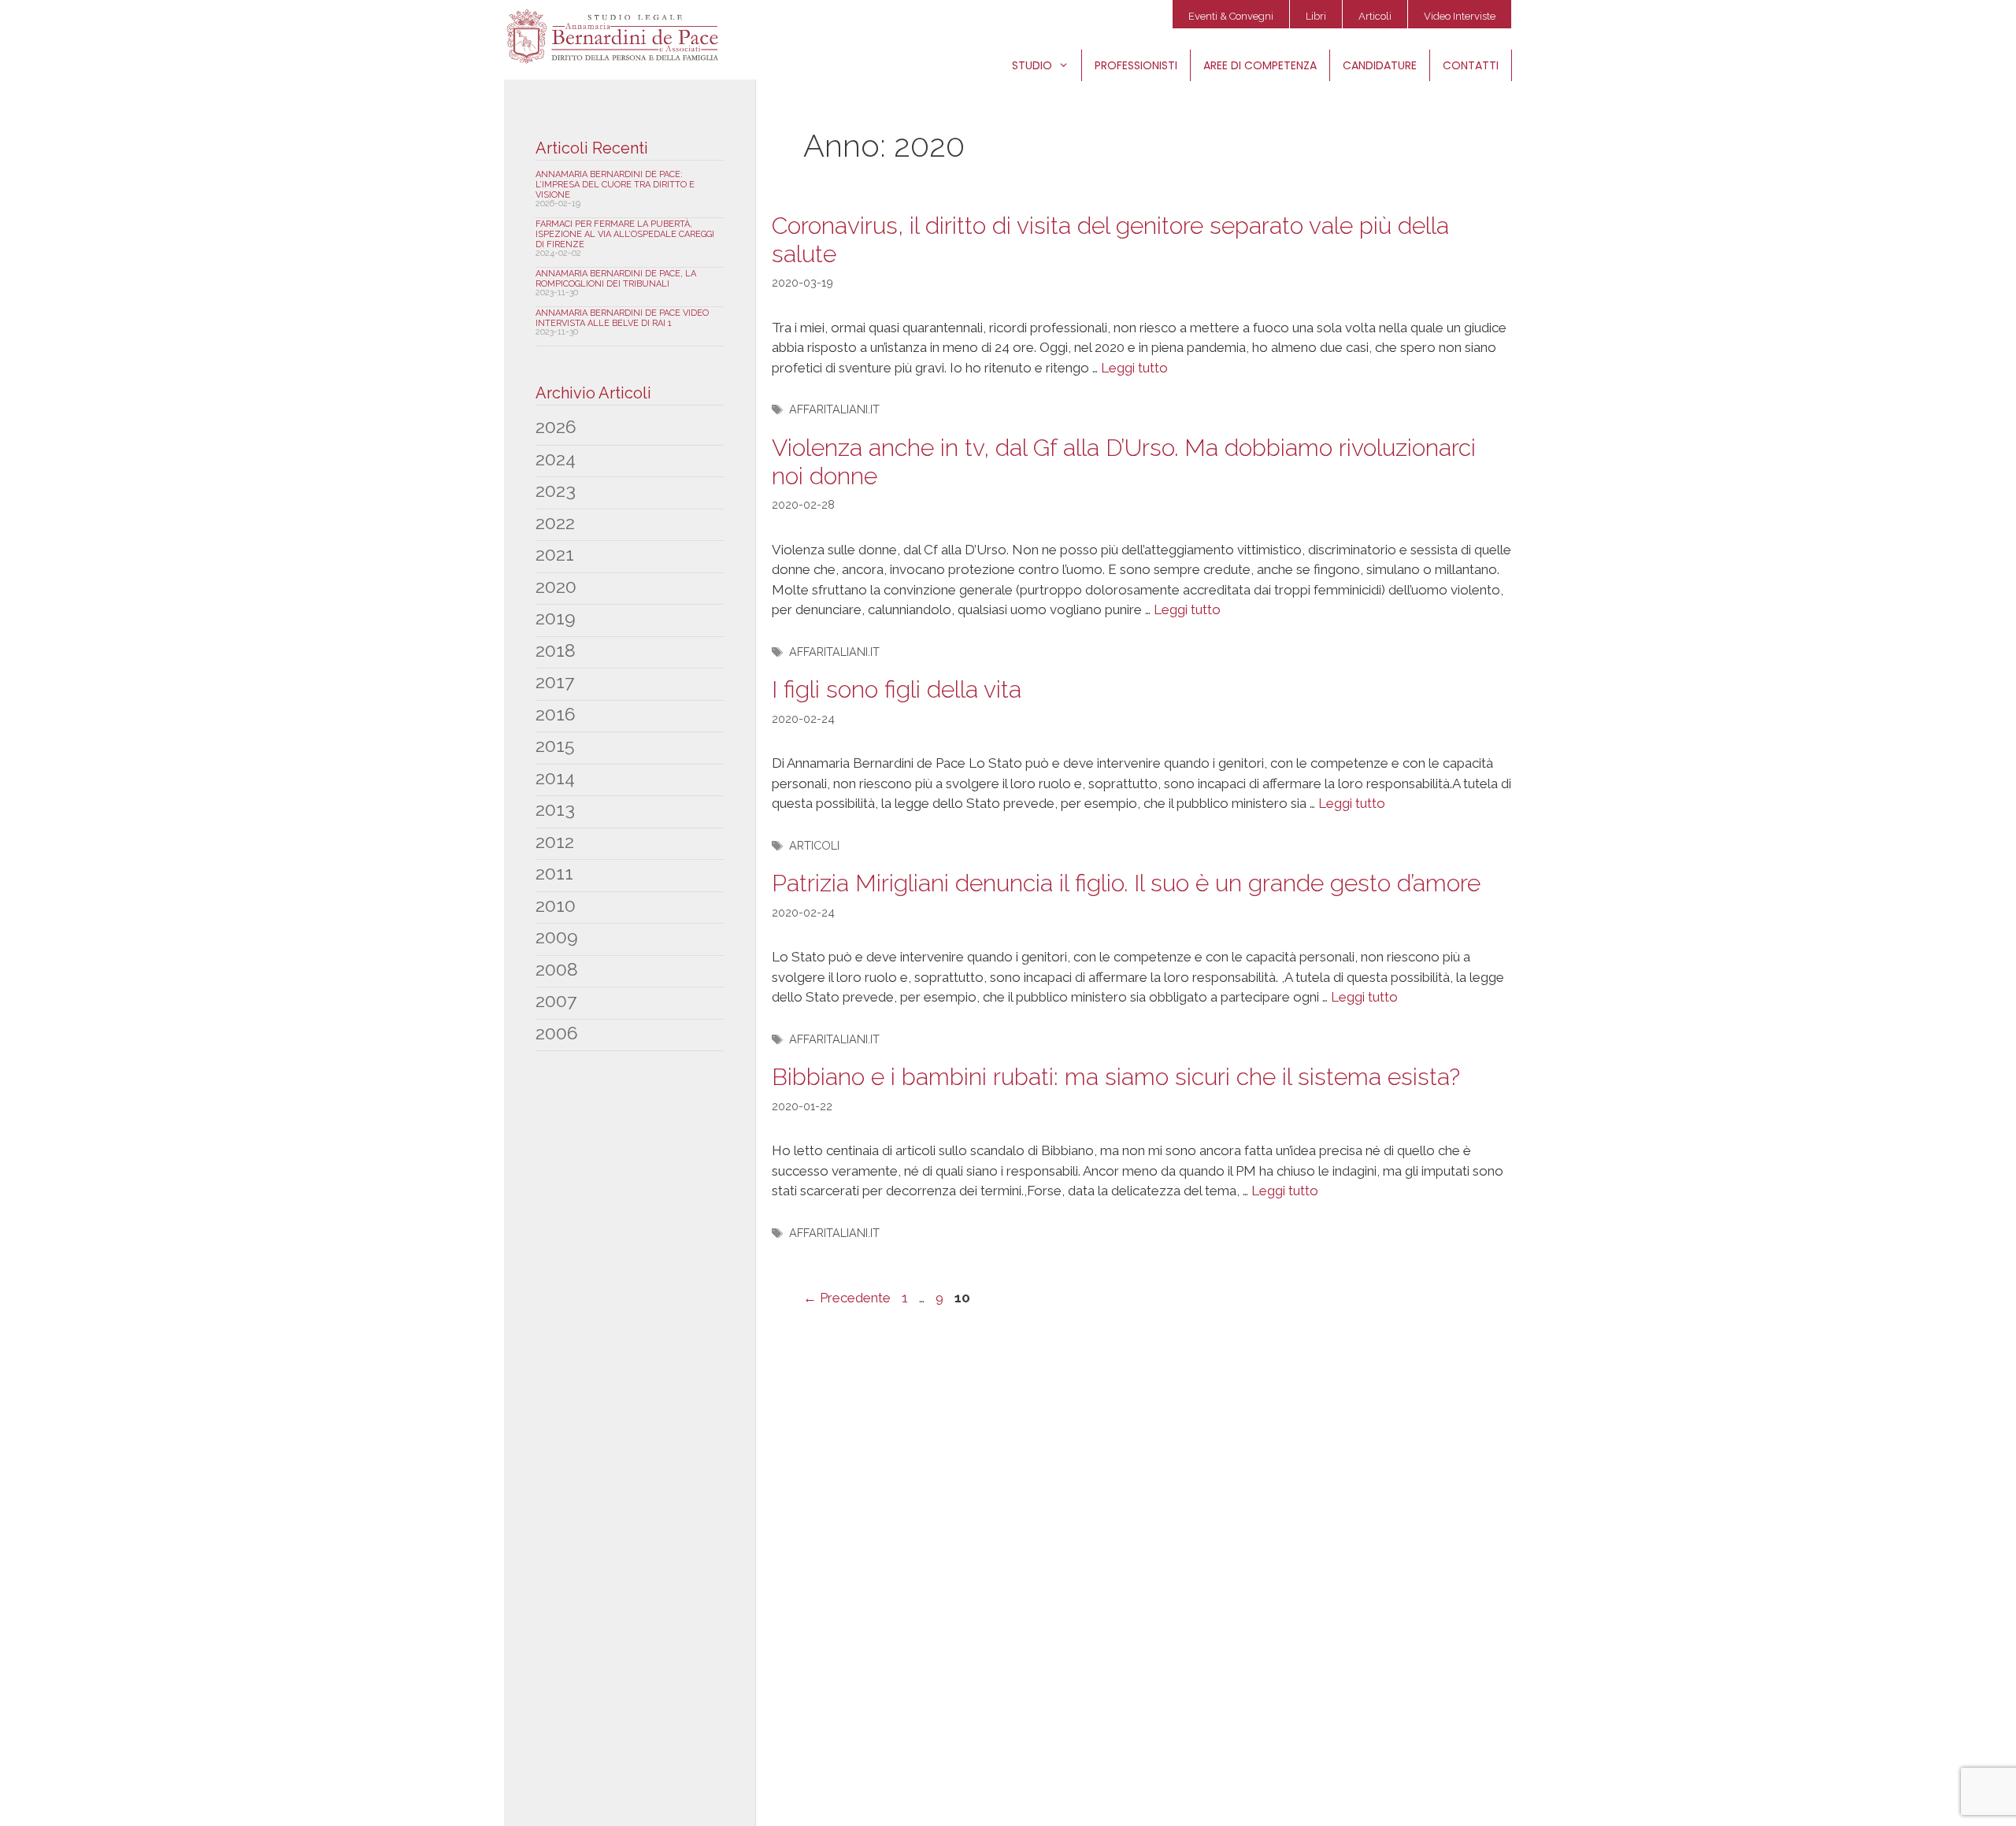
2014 (555, 778)
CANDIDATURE (1380, 65)
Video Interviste (1460, 16)
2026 (556, 426)
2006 (557, 1033)
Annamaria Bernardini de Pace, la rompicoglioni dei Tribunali (616, 279)
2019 (556, 618)
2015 (555, 745)
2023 (556, 490)
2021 (555, 554)
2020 (556, 586)
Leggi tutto (1134, 368)
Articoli (1375, 16)
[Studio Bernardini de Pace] (616, 36)
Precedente (847, 1298)
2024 (556, 459)
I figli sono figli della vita (897, 689)
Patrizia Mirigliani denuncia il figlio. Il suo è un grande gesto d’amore (1126, 883)
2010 (556, 905)
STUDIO (1032, 65)
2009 (557, 937)
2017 (555, 682)
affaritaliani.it (834, 409)
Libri (1316, 16)
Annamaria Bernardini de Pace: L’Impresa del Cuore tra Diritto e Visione (615, 185)
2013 (555, 809)
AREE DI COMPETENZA (1260, 65)
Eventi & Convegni (1231, 16)
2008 (557, 969)
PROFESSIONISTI (1136, 65)
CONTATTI (1471, 65)
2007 (556, 1000)
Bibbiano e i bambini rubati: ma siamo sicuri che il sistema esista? (1116, 1077)
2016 (556, 714)
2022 (555, 522)
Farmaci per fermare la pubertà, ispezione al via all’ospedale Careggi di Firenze (625, 234)
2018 (556, 650)
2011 (554, 873)
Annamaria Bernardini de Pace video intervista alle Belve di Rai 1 (622, 318)
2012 (555, 841)
